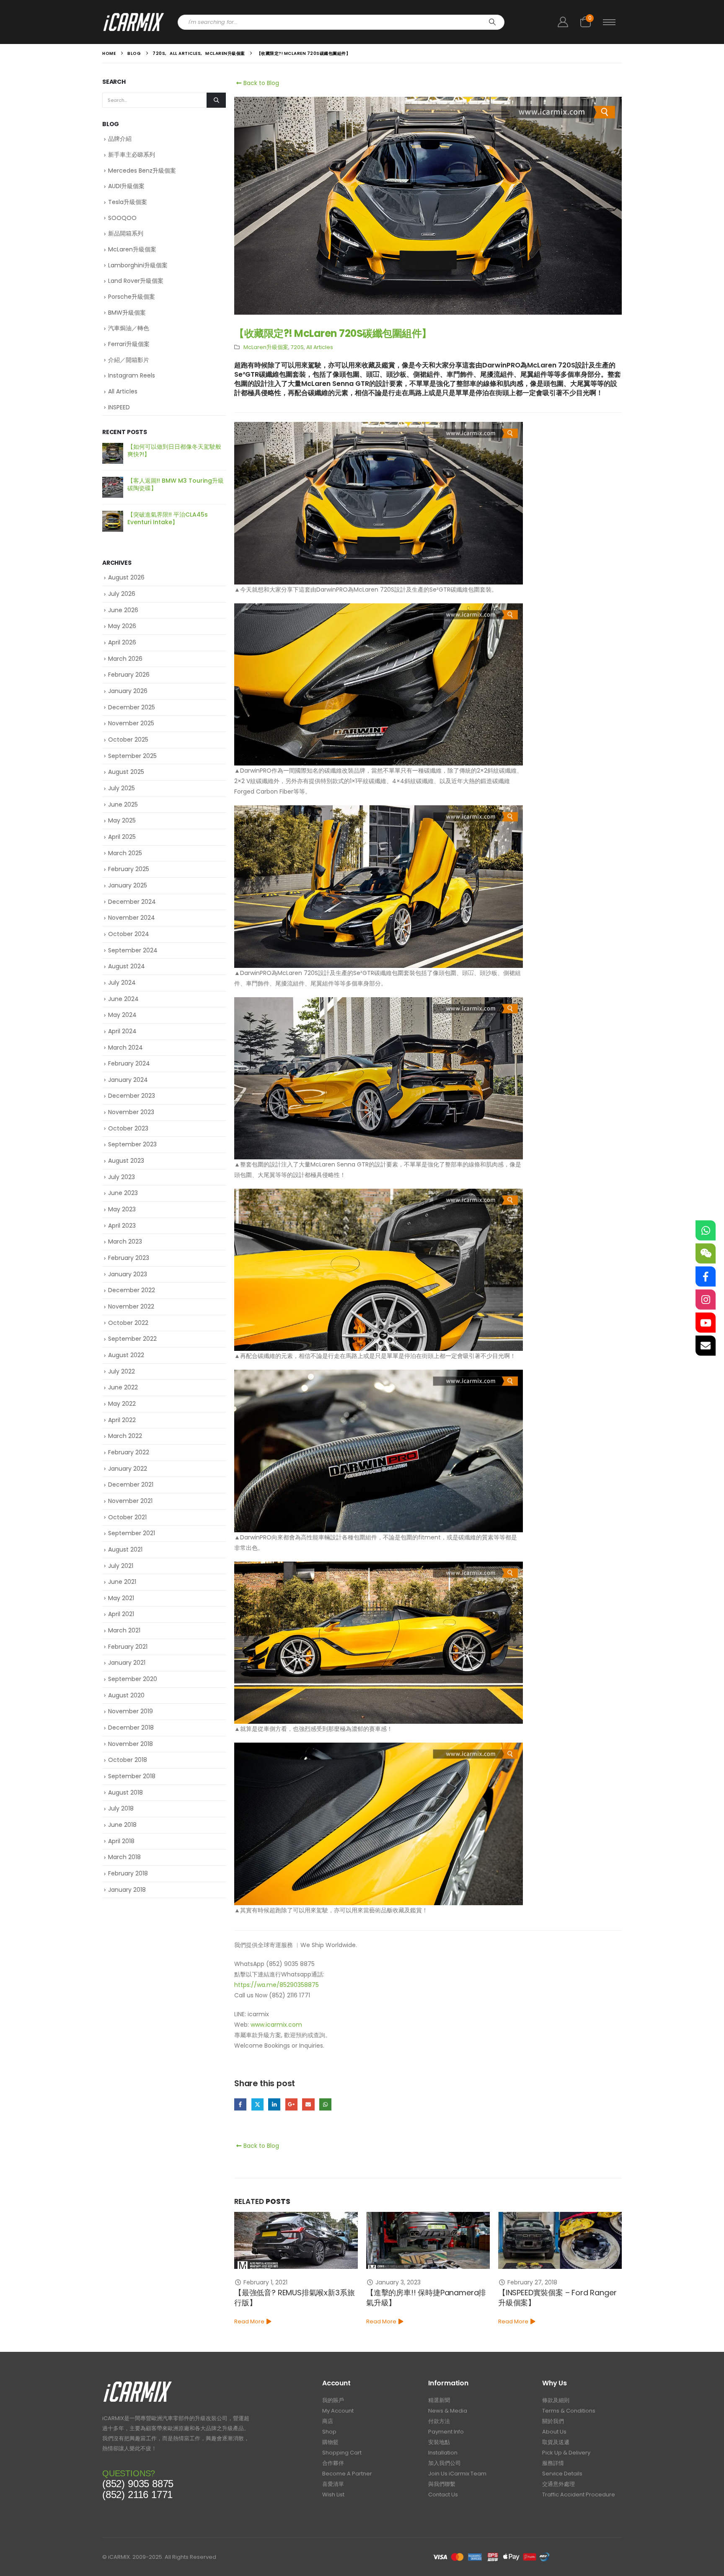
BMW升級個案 (127, 313)
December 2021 (131, 1485)
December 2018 (131, 1728)
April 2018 (121, 1841)
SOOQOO (122, 218)
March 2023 (125, 1241)
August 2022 (126, 1355)
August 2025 (126, 772)
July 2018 (121, 1808)
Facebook (240, 2104)
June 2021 (122, 1582)
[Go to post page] (296, 2240)
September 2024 (133, 950)
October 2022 (128, 1323)
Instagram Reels (132, 375)
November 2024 (132, 918)
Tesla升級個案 (128, 202)
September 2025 (132, 756)
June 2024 (123, 999)
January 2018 (127, 1890)
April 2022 (122, 1420)
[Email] (706, 1346)
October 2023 (128, 1128)
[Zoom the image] (138, 2383)
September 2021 (132, 1533)
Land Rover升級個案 (136, 281)
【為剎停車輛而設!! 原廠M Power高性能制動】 (558, 2298)
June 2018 (122, 1825)
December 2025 (132, 707)
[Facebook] (706, 1277)
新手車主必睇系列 (132, 155)
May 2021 (121, 1598)
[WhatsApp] (706, 1231)
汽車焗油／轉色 (129, 328)
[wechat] (706, 1254)
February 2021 (128, 1647)
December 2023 (132, 1096)
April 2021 (121, 1614)
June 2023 (123, 1193)
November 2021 (130, 1501)
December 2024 (132, 902)
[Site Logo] (134, 22)
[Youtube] (706, 1323)
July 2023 (122, 1177)
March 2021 (124, 1630)
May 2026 (122, 626)
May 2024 (122, 1015)
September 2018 (132, 1776)
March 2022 (125, 1436)
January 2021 (127, 1663)
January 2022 (128, 1469)
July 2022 (122, 1371)
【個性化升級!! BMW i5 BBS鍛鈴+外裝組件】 (175, 518)
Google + (291, 2104)
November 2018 (131, 1744)
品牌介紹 (120, 139)
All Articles (320, 347)
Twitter (257, 2104)
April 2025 (122, 837)
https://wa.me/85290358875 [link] (277, 1985)
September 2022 (132, 1339)
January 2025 (128, 885)
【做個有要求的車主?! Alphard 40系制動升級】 (174, 484)
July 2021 (121, 1566)
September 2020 (133, 1679)
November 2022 (131, 1306)
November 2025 (131, 723)
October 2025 (128, 740)
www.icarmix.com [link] (276, 2025)
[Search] (492, 22)
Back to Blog (260, 83)
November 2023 (131, 1112)
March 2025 (125, 853)
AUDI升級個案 (126, 186)
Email (308, 2104)
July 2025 (122, 788)
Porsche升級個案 (132, 297)
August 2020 (126, 1695)
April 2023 (122, 1226)
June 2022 (123, 1387)
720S (297, 347)
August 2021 (125, 1549)
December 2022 (132, 1290)
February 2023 (129, 1258)
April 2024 (122, 1031)
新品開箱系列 (126, 233)
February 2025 (129, 869)
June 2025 (123, 804)
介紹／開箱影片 (129, 360)
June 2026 (123, 610)
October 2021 (127, 1517)
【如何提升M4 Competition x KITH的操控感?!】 (176, 450)
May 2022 (122, 1404)
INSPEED (119, 407)
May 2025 (122, 820)
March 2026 (125, 659)
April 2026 (122, 642)
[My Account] (563, 22)
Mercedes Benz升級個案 (142, 171)
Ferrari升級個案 (129, 344)
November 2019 (131, 1711)
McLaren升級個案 (266, 347)
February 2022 (129, 1452)
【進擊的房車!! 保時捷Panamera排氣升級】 (294, 2298)
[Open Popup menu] (609, 22)
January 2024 (128, 1080)
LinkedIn (274, 2104)
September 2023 (132, 1144)
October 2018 (128, 1760)
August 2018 (125, 1792)
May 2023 (122, 1209)
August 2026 (126, 577)
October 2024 (129, 934)
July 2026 (122, 594)
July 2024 (122, 983)
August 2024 (127, 966)
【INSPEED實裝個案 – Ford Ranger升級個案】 (425, 2298)
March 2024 (125, 1047)
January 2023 (128, 1274)
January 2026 (128, 691)
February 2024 (129, 1063)
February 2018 (128, 1873)
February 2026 (129, 675)
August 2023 (126, 1161)
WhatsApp (325, 2104)
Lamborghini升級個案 (138, 265)
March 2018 (124, 1857)
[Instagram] (706, 1300)
